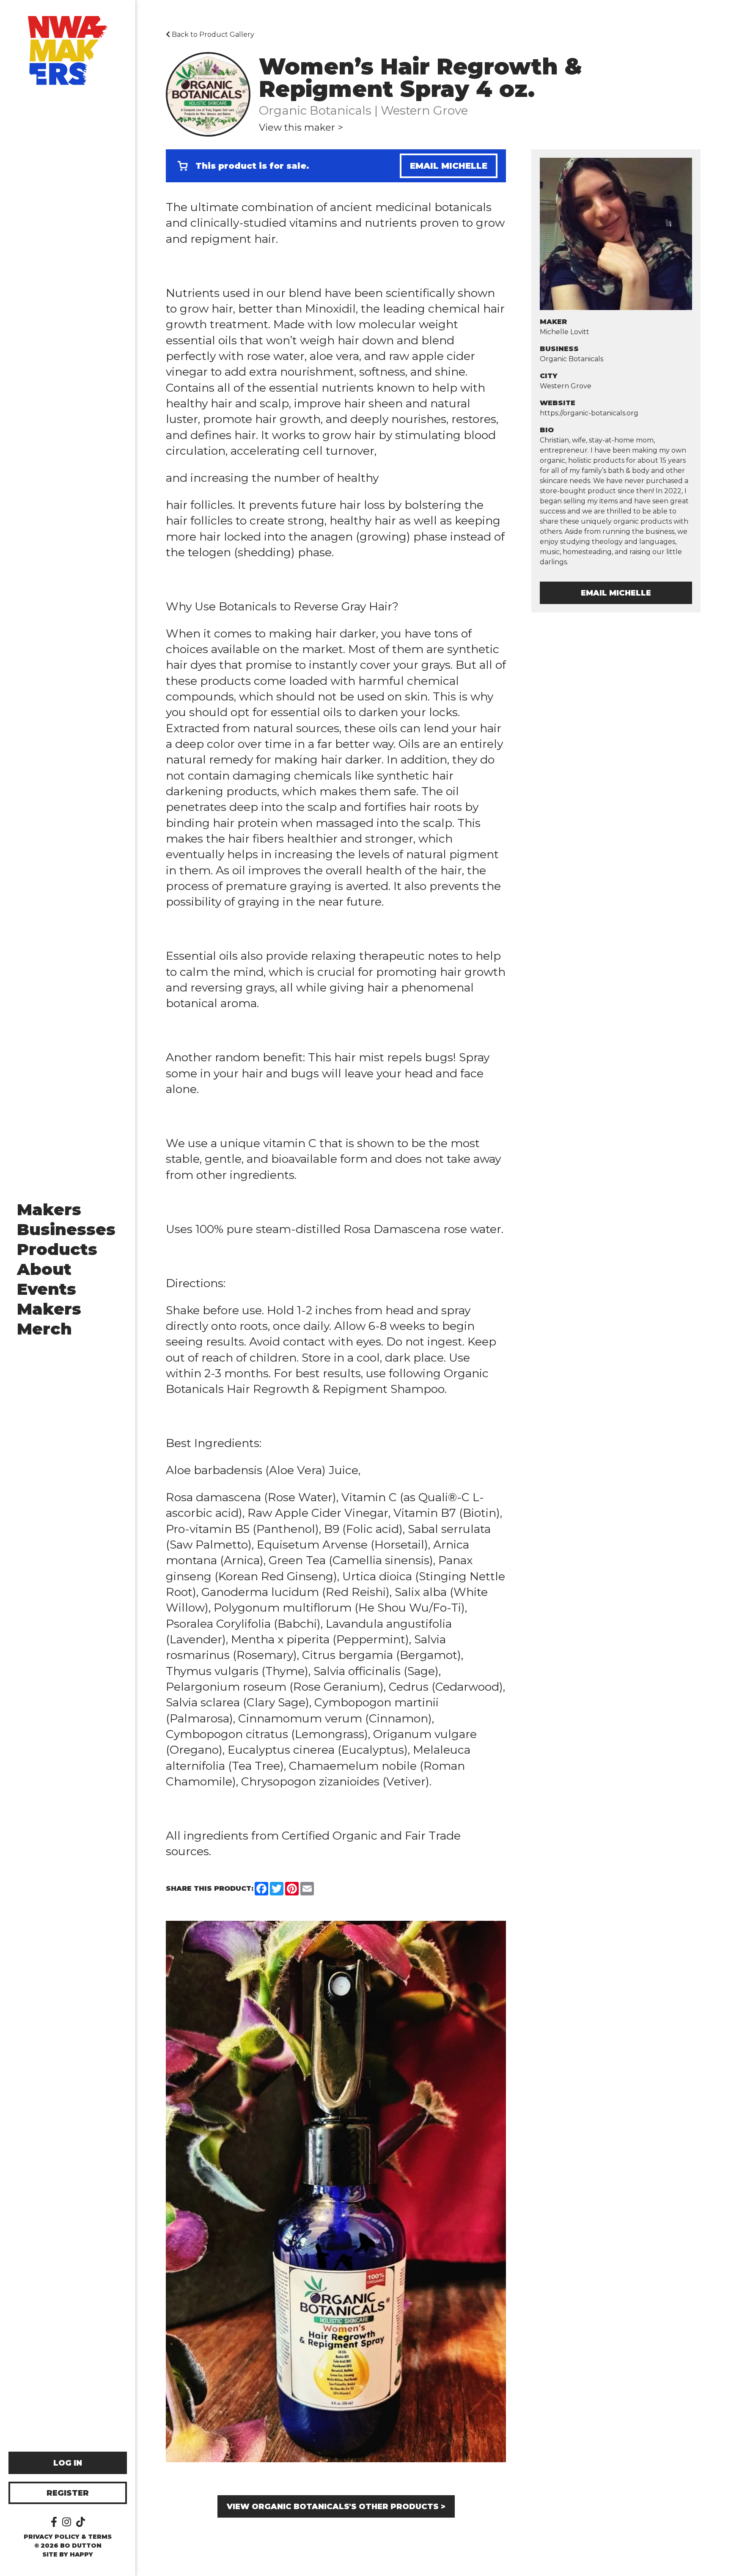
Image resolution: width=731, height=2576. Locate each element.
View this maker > (301, 128)
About (44, 1269)
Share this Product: (210, 1888)
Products (57, 1249)
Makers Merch (49, 1319)
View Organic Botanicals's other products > (336, 2507)
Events (47, 1289)
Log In (68, 2463)
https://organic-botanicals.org (589, 413)
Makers (49, 1210)
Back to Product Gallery (212, 34)
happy (81, 2554)
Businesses (66, 1229)
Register (68, 2493)
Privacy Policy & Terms (68, 2537)
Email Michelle (449, 166)
